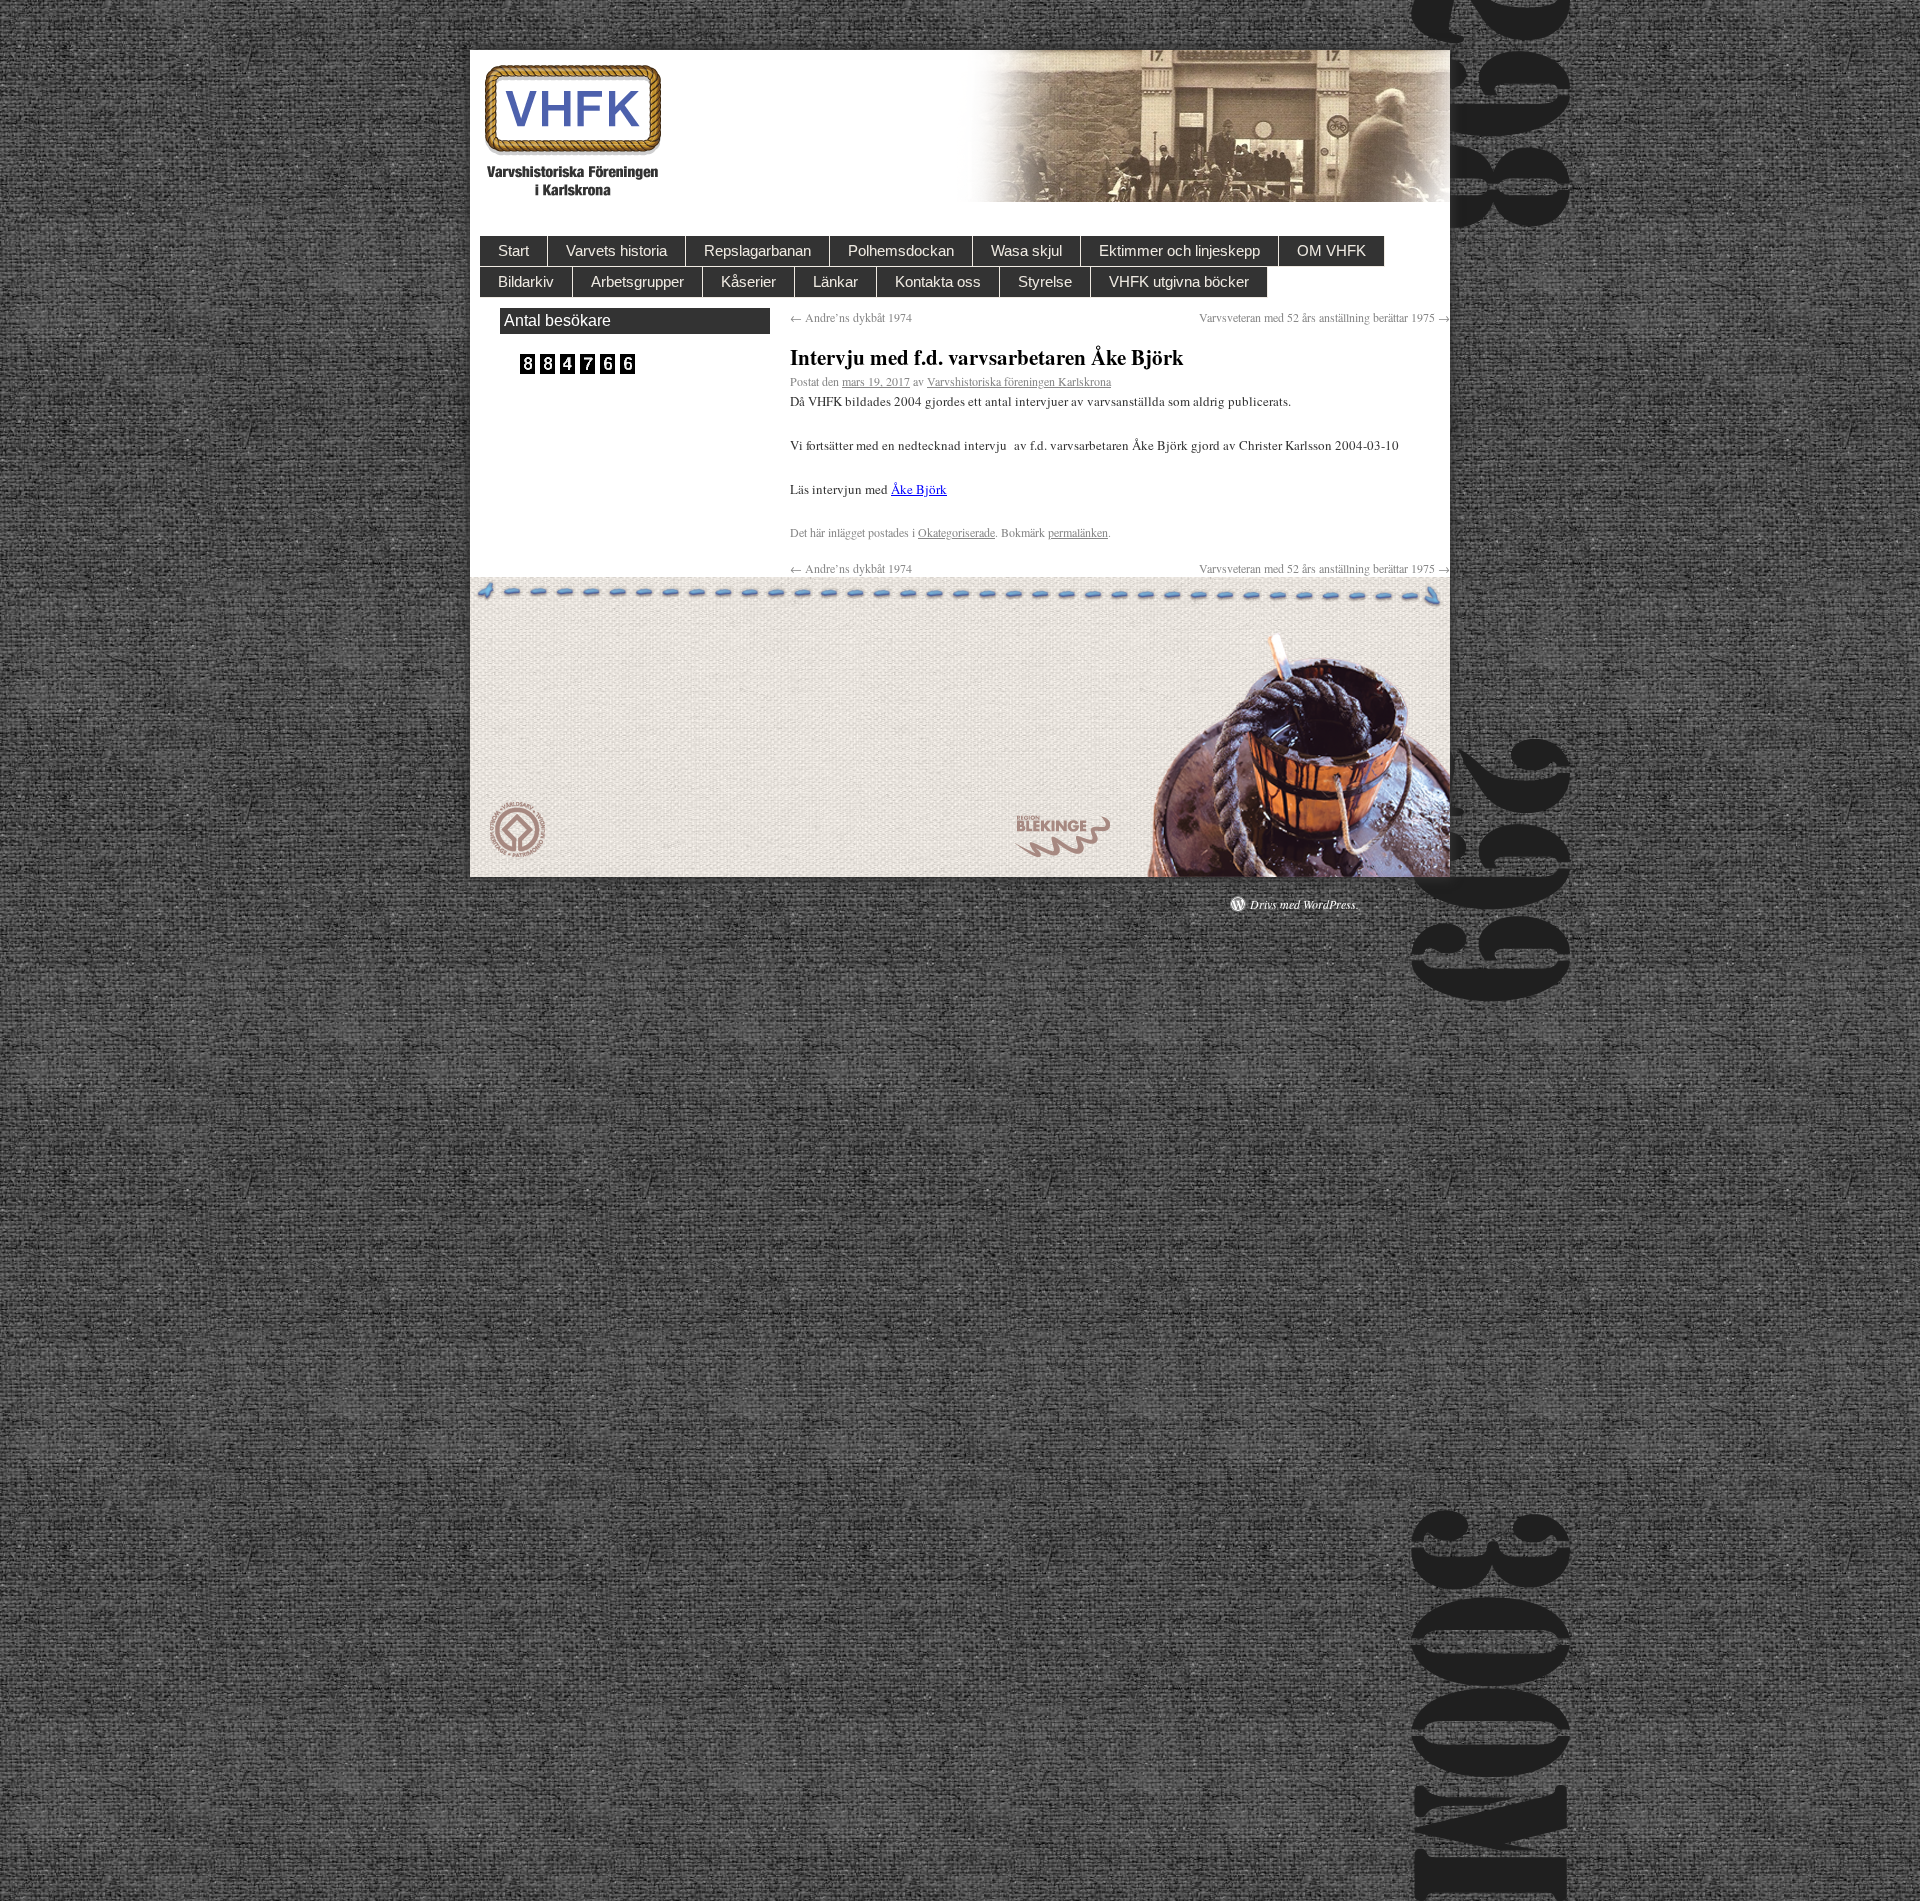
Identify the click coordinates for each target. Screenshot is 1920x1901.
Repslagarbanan (757, 250)
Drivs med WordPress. (1304, 904)
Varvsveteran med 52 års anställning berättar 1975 (1324, 317)
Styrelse (1045, 281)
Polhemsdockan (901, 250)
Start (513, 250)
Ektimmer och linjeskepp (1179, 250)
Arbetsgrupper (637, 281)
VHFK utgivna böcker (1179, 281)
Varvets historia (616, 250)
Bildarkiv (526, 281)
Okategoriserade (956, 532)
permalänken (1078, 532)
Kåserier (748, 281)
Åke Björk (919, 489)
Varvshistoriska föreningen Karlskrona (1019, 381)
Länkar (835, 281)
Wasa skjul (1026, 250)
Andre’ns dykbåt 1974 (851, 317)
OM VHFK (1331, 250)
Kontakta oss (938, 281)
